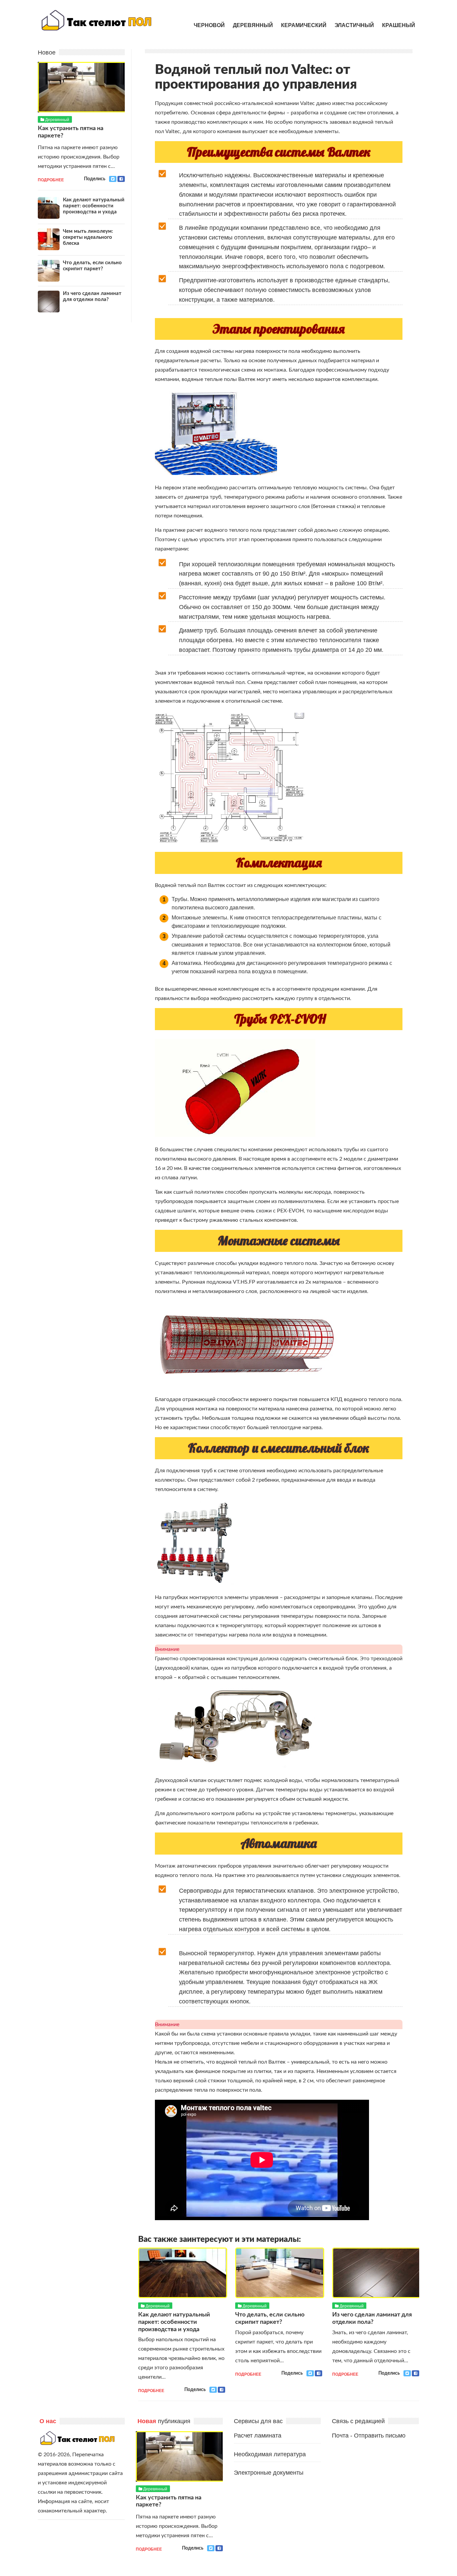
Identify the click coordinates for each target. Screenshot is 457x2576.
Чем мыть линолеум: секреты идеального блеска (88, 237)
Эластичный (354, 25)
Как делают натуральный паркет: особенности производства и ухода (174, 2322)
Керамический (304, 25)
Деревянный (253, 25)
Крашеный (399, 25)
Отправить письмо (380, 2436)
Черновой (209, 25)
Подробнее (151, 2390)
